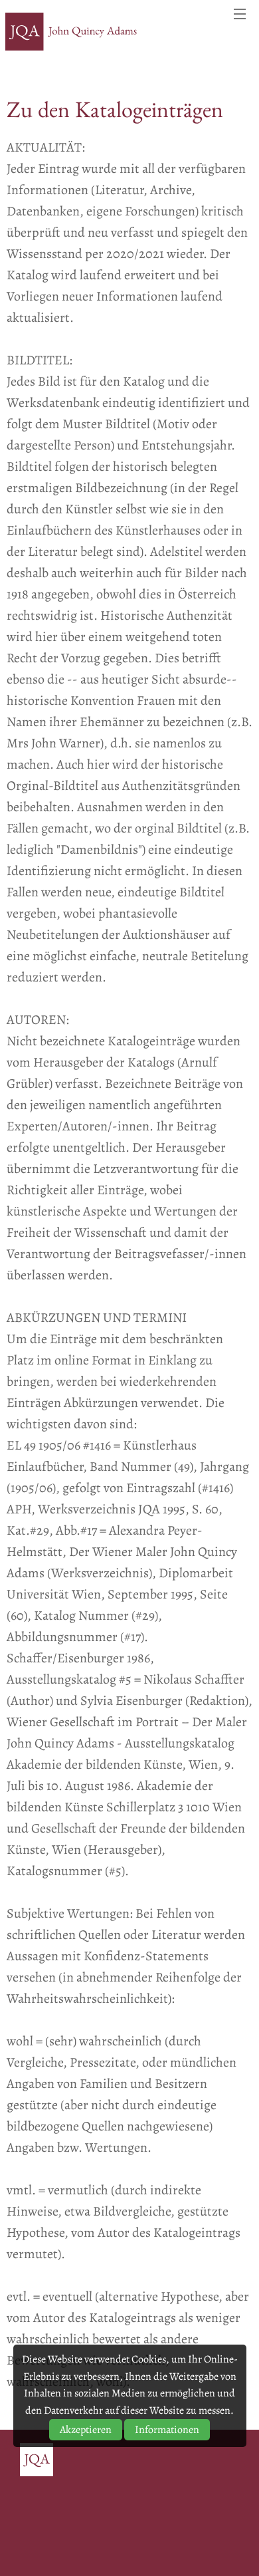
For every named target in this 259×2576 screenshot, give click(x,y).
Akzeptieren (86, 2430)
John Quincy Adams (72, 32)
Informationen (167, 2430)
